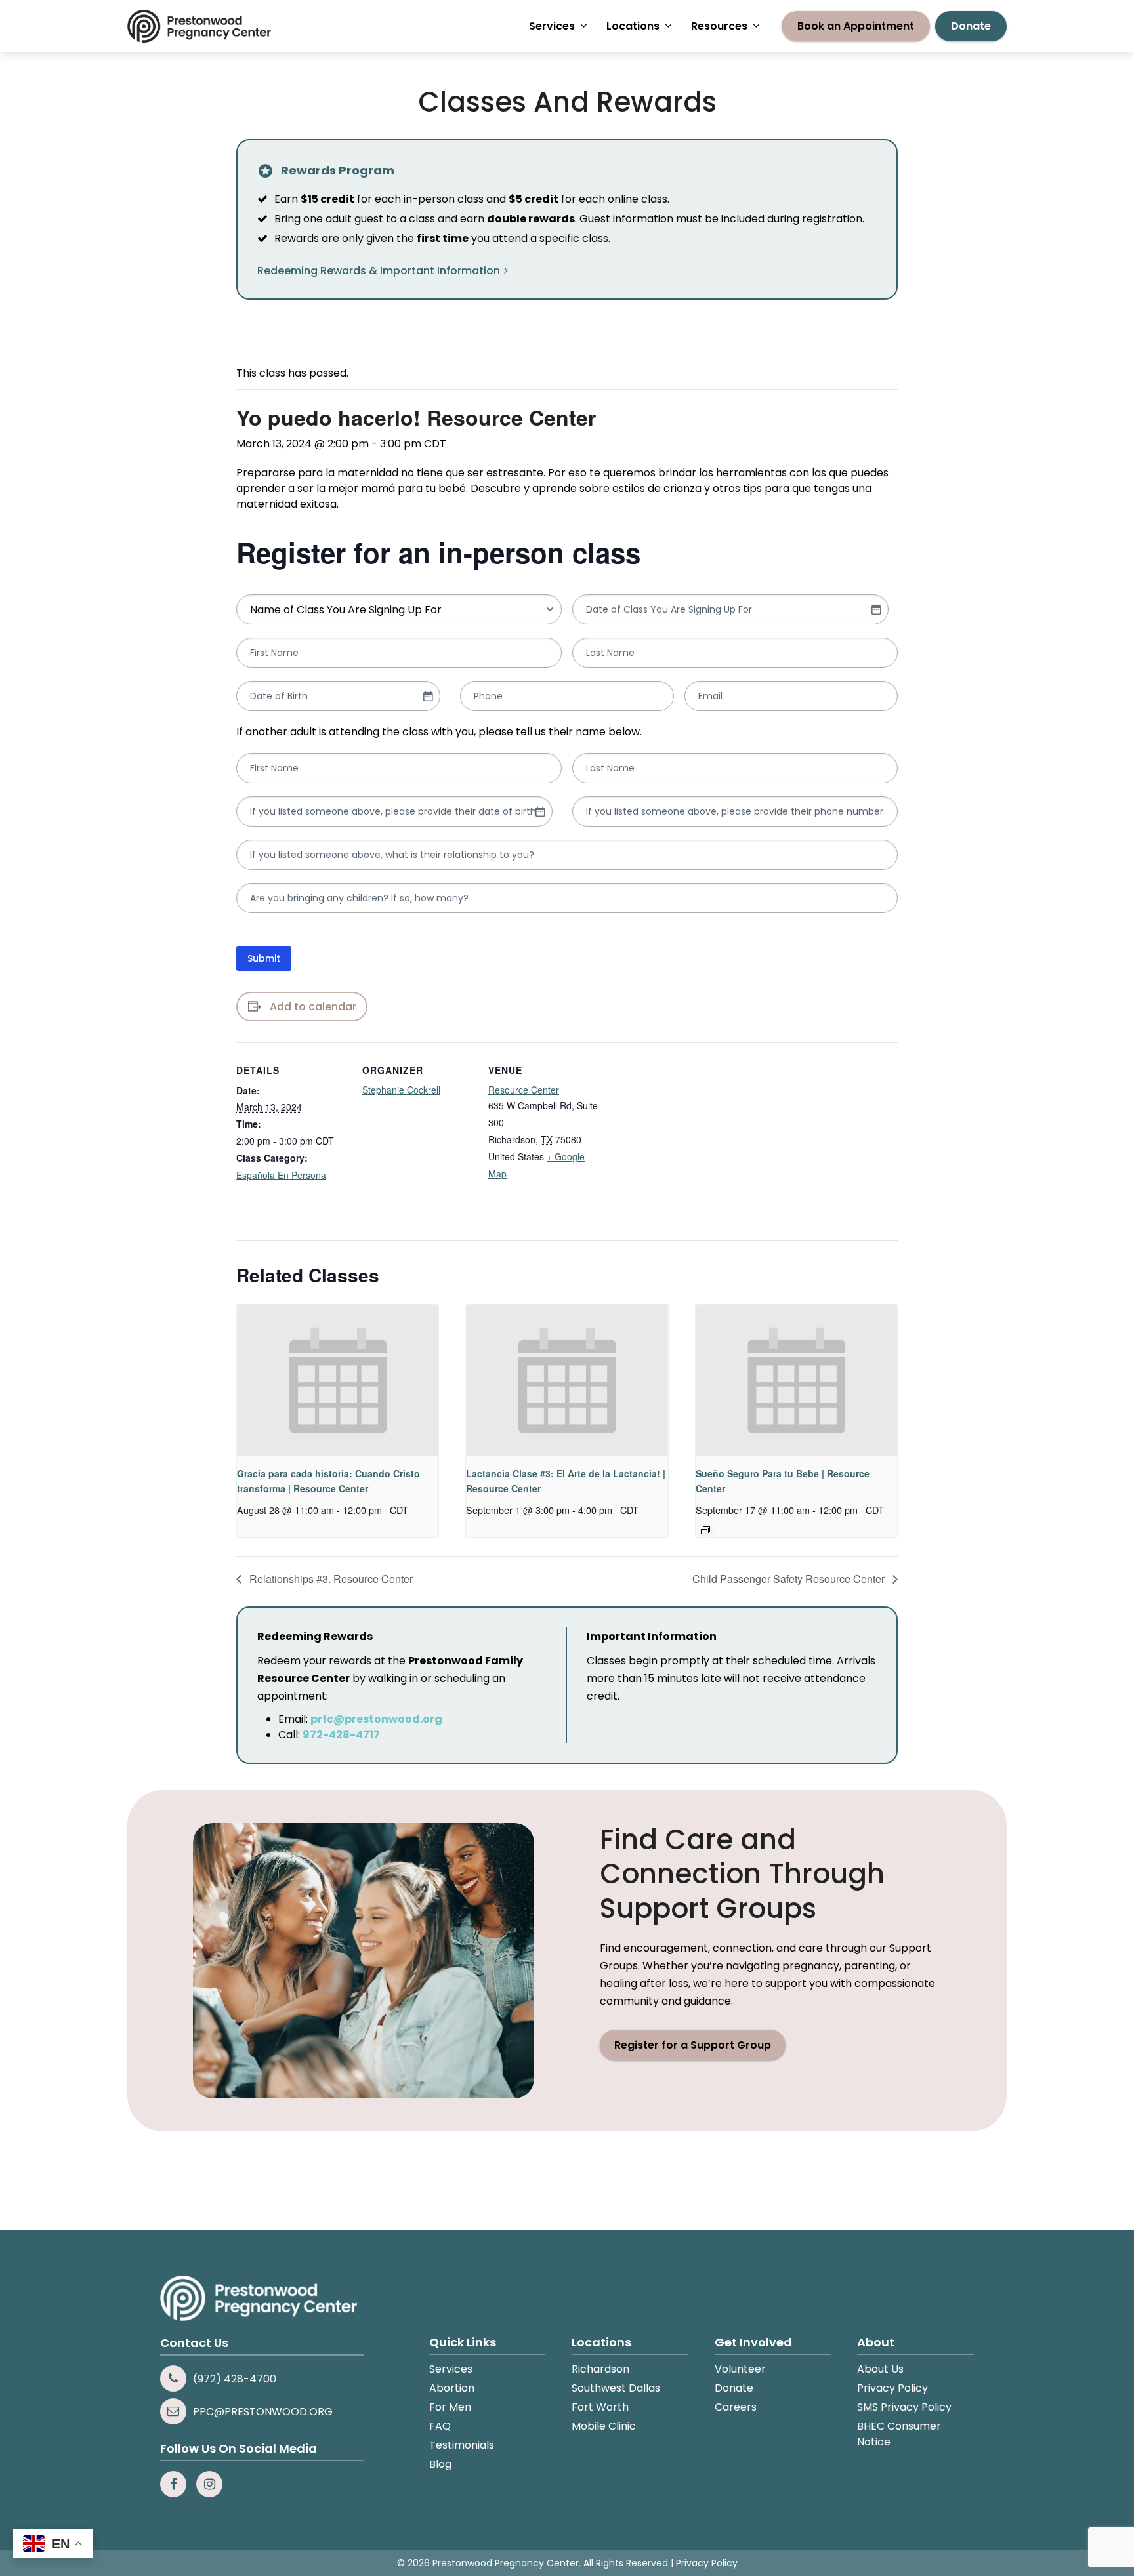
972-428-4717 (341, 1735)
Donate (734, 2388)
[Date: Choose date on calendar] (876, 609)
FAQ (440, 2426)
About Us (880, 2369)
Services (451, 2369)
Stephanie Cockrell (401, 1090)
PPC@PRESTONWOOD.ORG (263, 2412)
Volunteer (740, 2369)
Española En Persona (281, 1175)
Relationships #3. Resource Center (330, 1579)
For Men (450, 2407)
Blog (440, 2464)
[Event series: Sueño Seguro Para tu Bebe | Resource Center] (705, 1530)
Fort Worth (600, 2407)
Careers (736, 2407)
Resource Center (524, 1090)
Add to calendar (313, 1007)
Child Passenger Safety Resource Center (790, 1579)
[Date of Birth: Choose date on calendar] (428, 696)
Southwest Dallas (616, 2388)
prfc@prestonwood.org (376, 1719)
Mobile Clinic (604, 2426)
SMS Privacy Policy (904, 2407)
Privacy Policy (892, 2388)
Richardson (600, 2369)
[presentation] (338, 1380)
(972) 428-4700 (235, 2379)
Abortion (452, 2388)
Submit (264, 958)
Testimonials (462, 2445)
